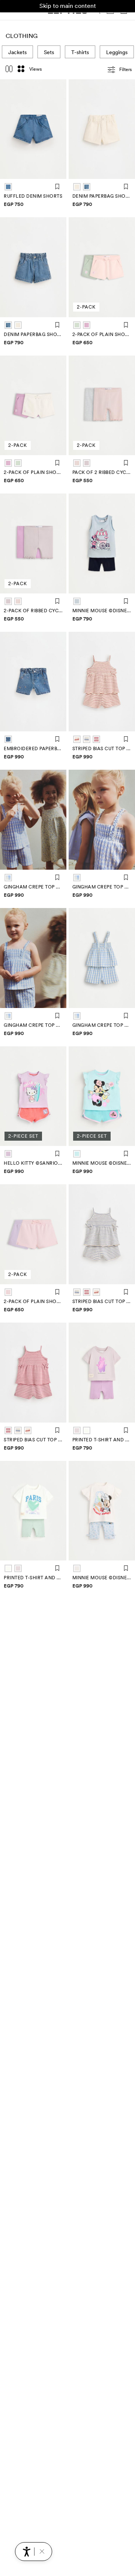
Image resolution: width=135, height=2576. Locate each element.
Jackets (17, 52)
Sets (49, 52)
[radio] (8, 187)
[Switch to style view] (9, 70)
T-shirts (80, 52)
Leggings (117, 52)
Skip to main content (68, 6)
